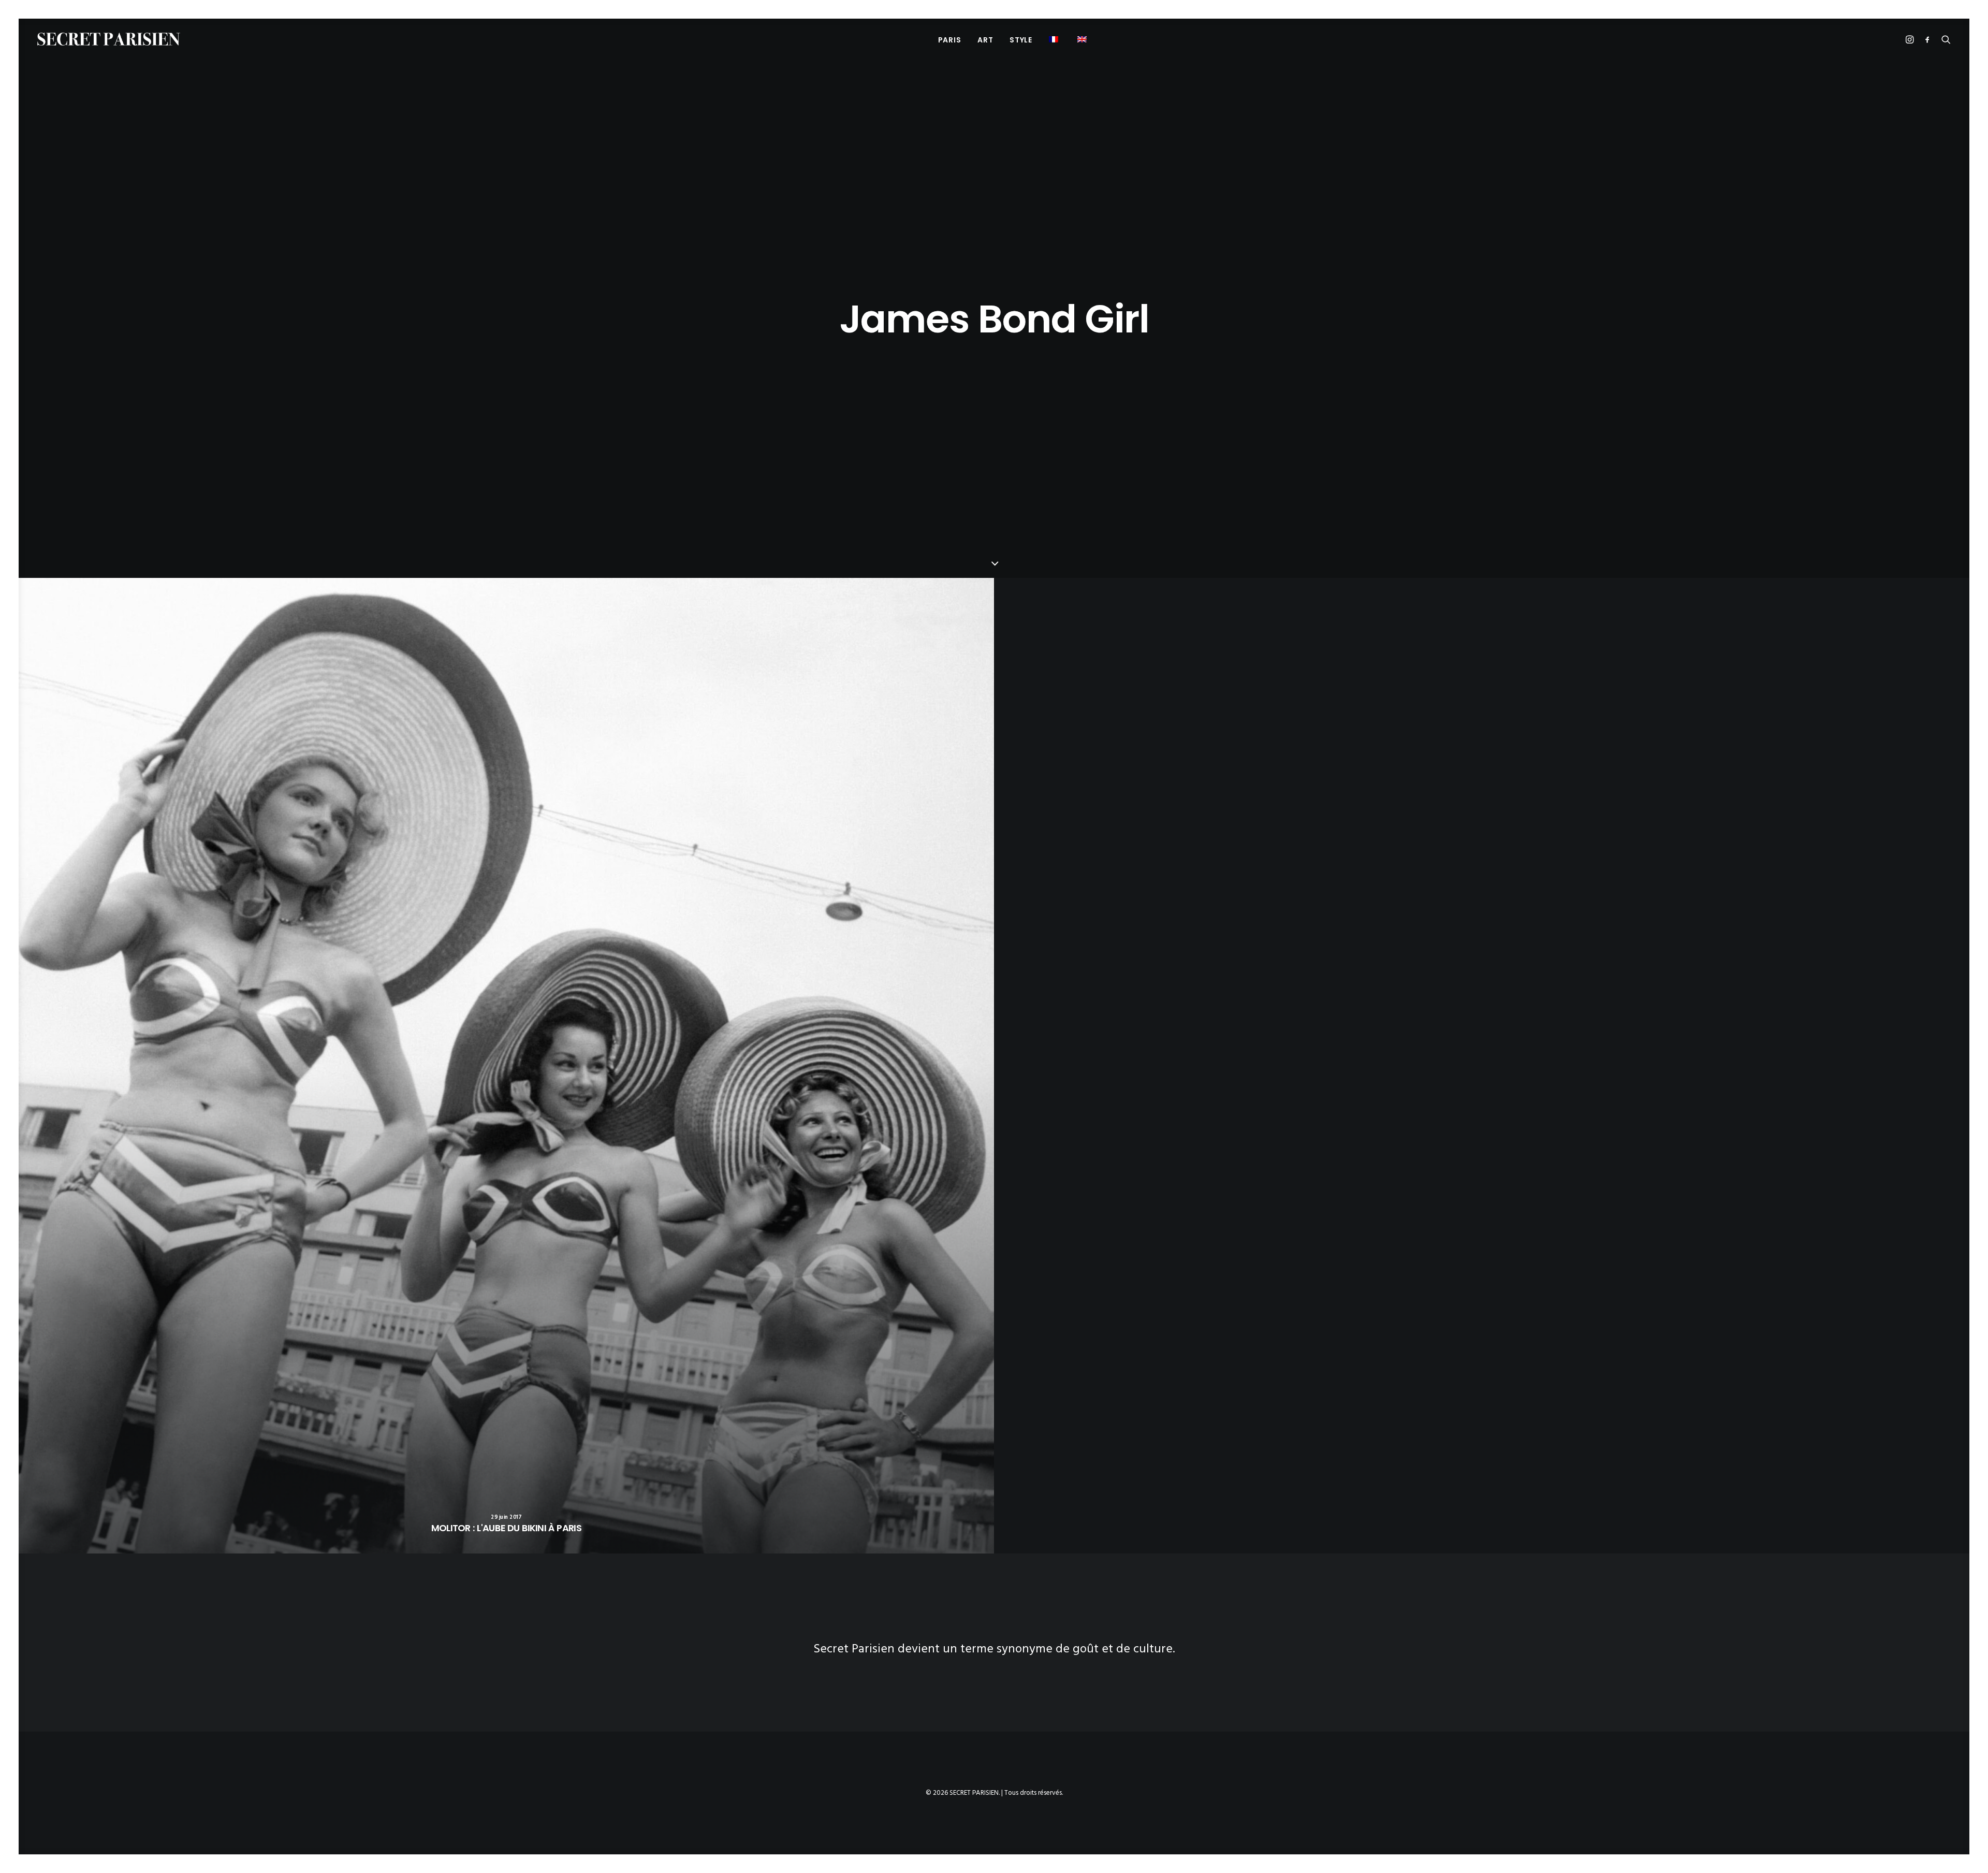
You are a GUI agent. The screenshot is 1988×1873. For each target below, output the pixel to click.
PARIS (950, 40)
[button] (1055, 39)
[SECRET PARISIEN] (109, 39)
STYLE (1021, 40)
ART (985, 40)
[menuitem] (950, 40)
